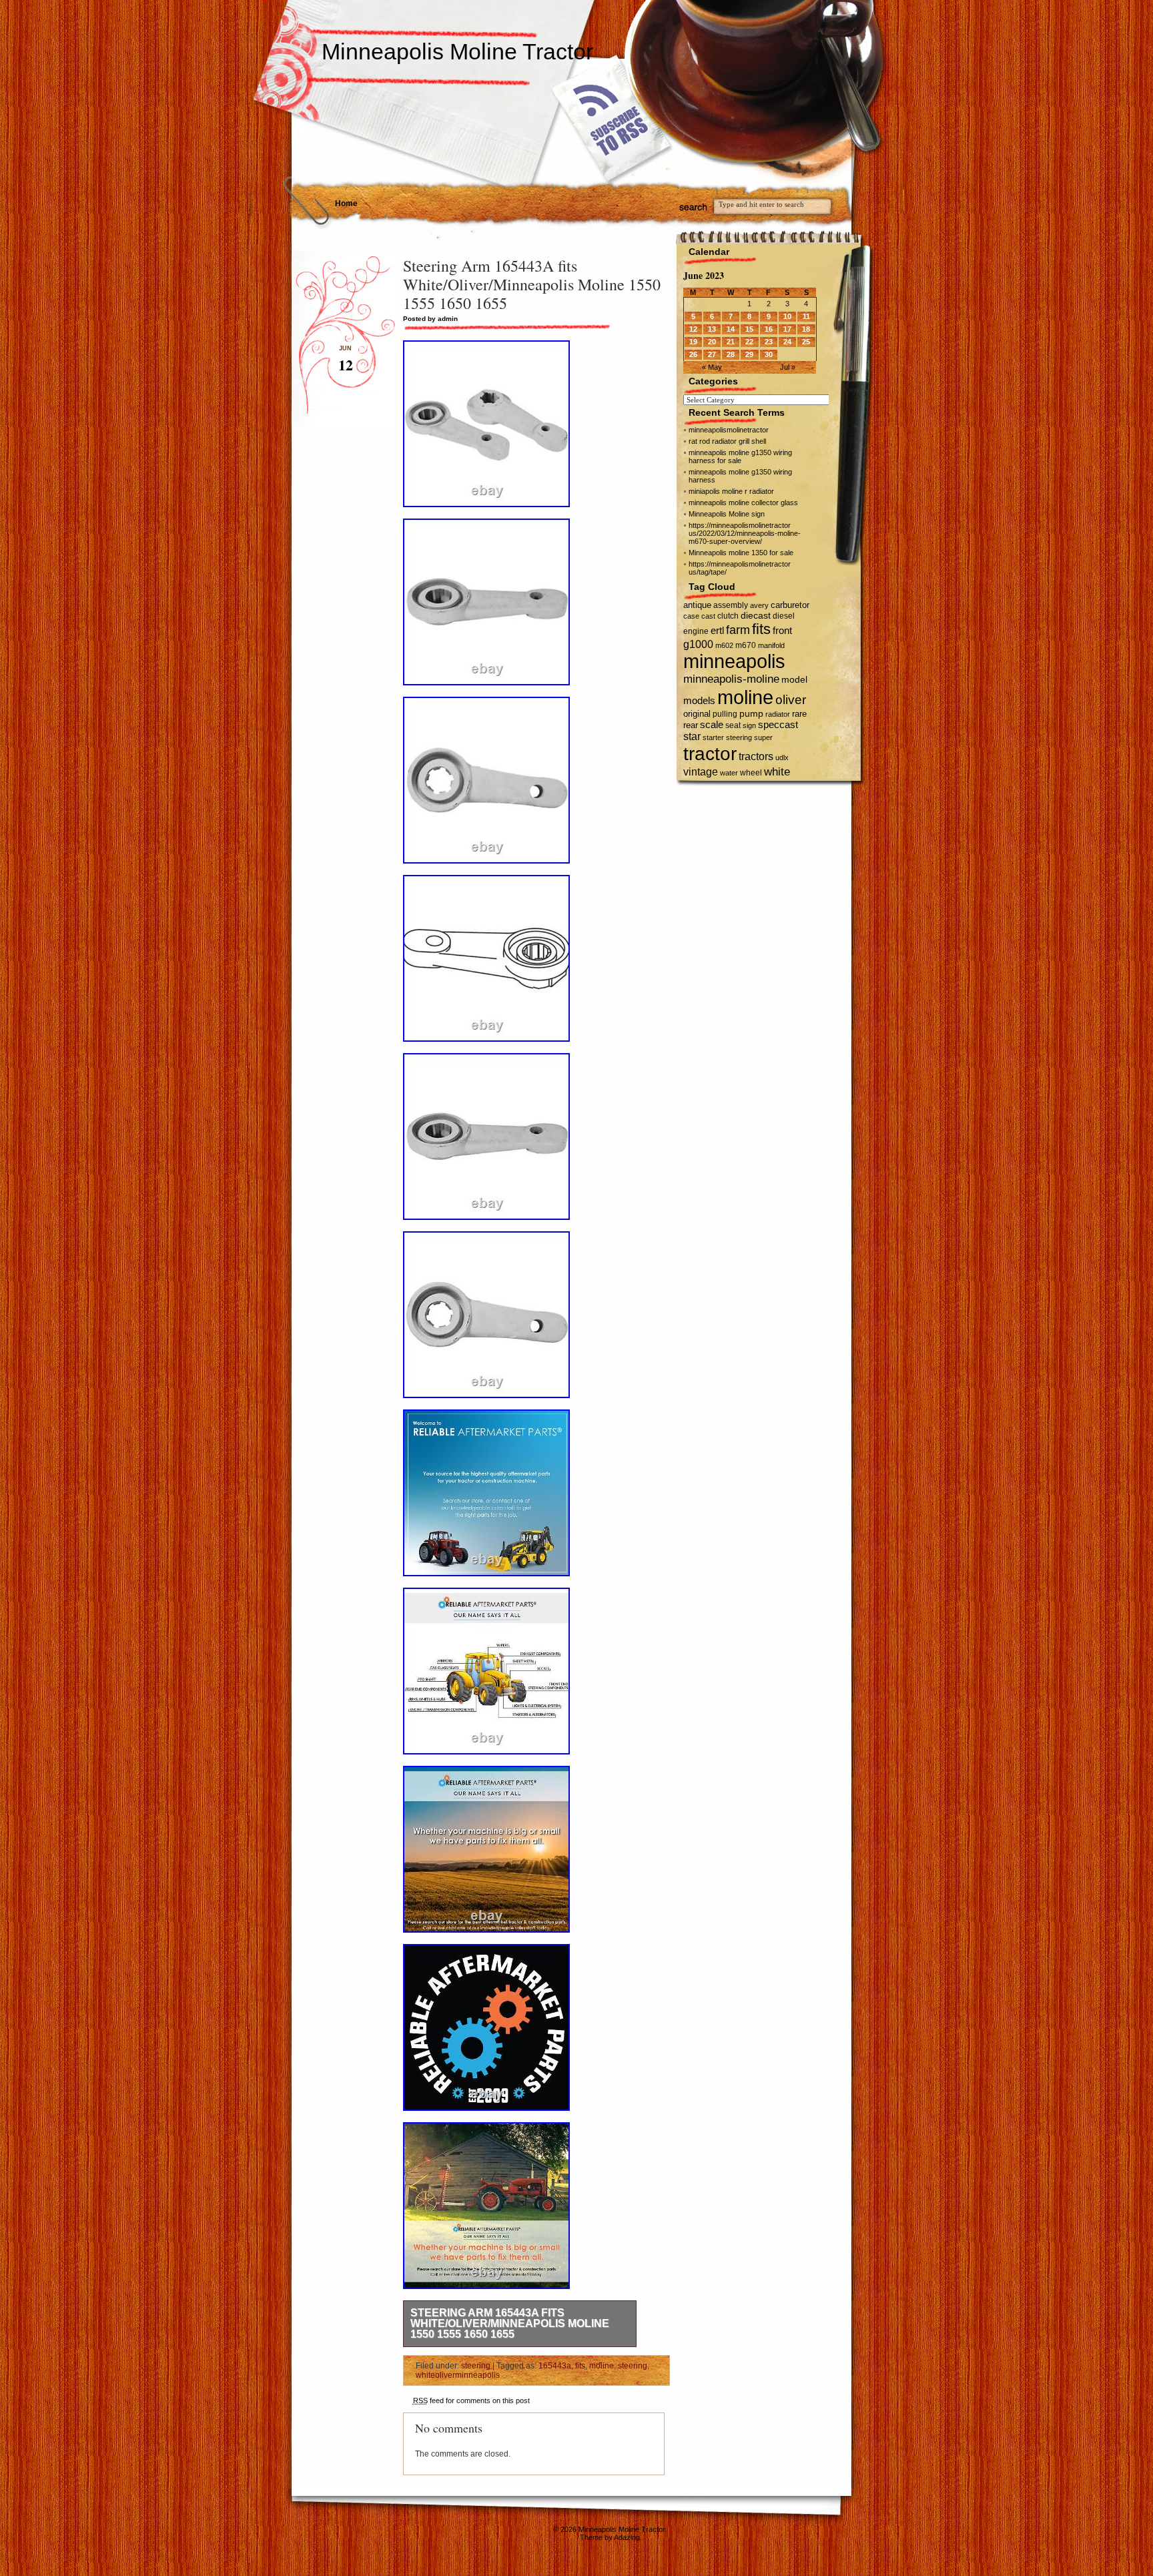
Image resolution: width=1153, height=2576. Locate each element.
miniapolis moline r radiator (731, 491)
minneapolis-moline (731, 679)
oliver (791, 700)
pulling (725, 714)
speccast (778, 724)
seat (733, 725)
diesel (784, 616)
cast (708, 616)
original (697, 714)
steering (476, 2366)
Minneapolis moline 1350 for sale (741, 553)
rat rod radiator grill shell (727, 441)
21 (731, 342)
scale (712, 724)
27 (712, 354)
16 (769, 329)
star (692, 736)
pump (751, 714)
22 (749, 342)
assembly (731, 605)
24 (787, 342)
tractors (756, 756)
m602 (724, 645)
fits (580, 2366)
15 (749, 329)
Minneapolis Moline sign (727, 514)
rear (691, 725)
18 (806, 329)
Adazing (627, 2537)
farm (738, 630)
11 (806, 316)
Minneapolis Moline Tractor (457, 51)
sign (749, 725)
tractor (710, 753)
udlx (782, 757)
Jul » (788, 367)
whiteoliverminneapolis (458, 2375)
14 (731, 329)
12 (693, 329)
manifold (771, 645)
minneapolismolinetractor (729, 430)
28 (731, 354)
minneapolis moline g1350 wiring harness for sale (740, 456)
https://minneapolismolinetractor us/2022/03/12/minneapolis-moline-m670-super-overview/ (745, 533)
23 (769, 342)
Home (346, 204)
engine (696, 631)
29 (749, 354)
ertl (717, 630)
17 (787, 329)
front (782, 631)
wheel (751, 773)
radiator (778, 714)
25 (806, 342)
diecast (756, 615)
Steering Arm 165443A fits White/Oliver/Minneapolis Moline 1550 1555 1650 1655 (510, 2323)
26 (693, 354)
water (729, 773)
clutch (728, 616)
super (763, 737)
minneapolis (734, 661)
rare (799, 714)
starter (713, 737)
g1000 (698, 644)
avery (759, 605)
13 (712, 329)
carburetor (790, 605)
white (777, 771)
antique (697, 605)
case (691, 616)
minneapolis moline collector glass (743, 503)
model (794, 680)
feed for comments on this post (471, 2400)
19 (693, 342)
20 (712, 342)
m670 (746, 645)
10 (787, 316)
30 (769, 354)
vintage (701, 771)
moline (602, 2366)
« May (712, 367)
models (699, 700)
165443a (555, 2366)
